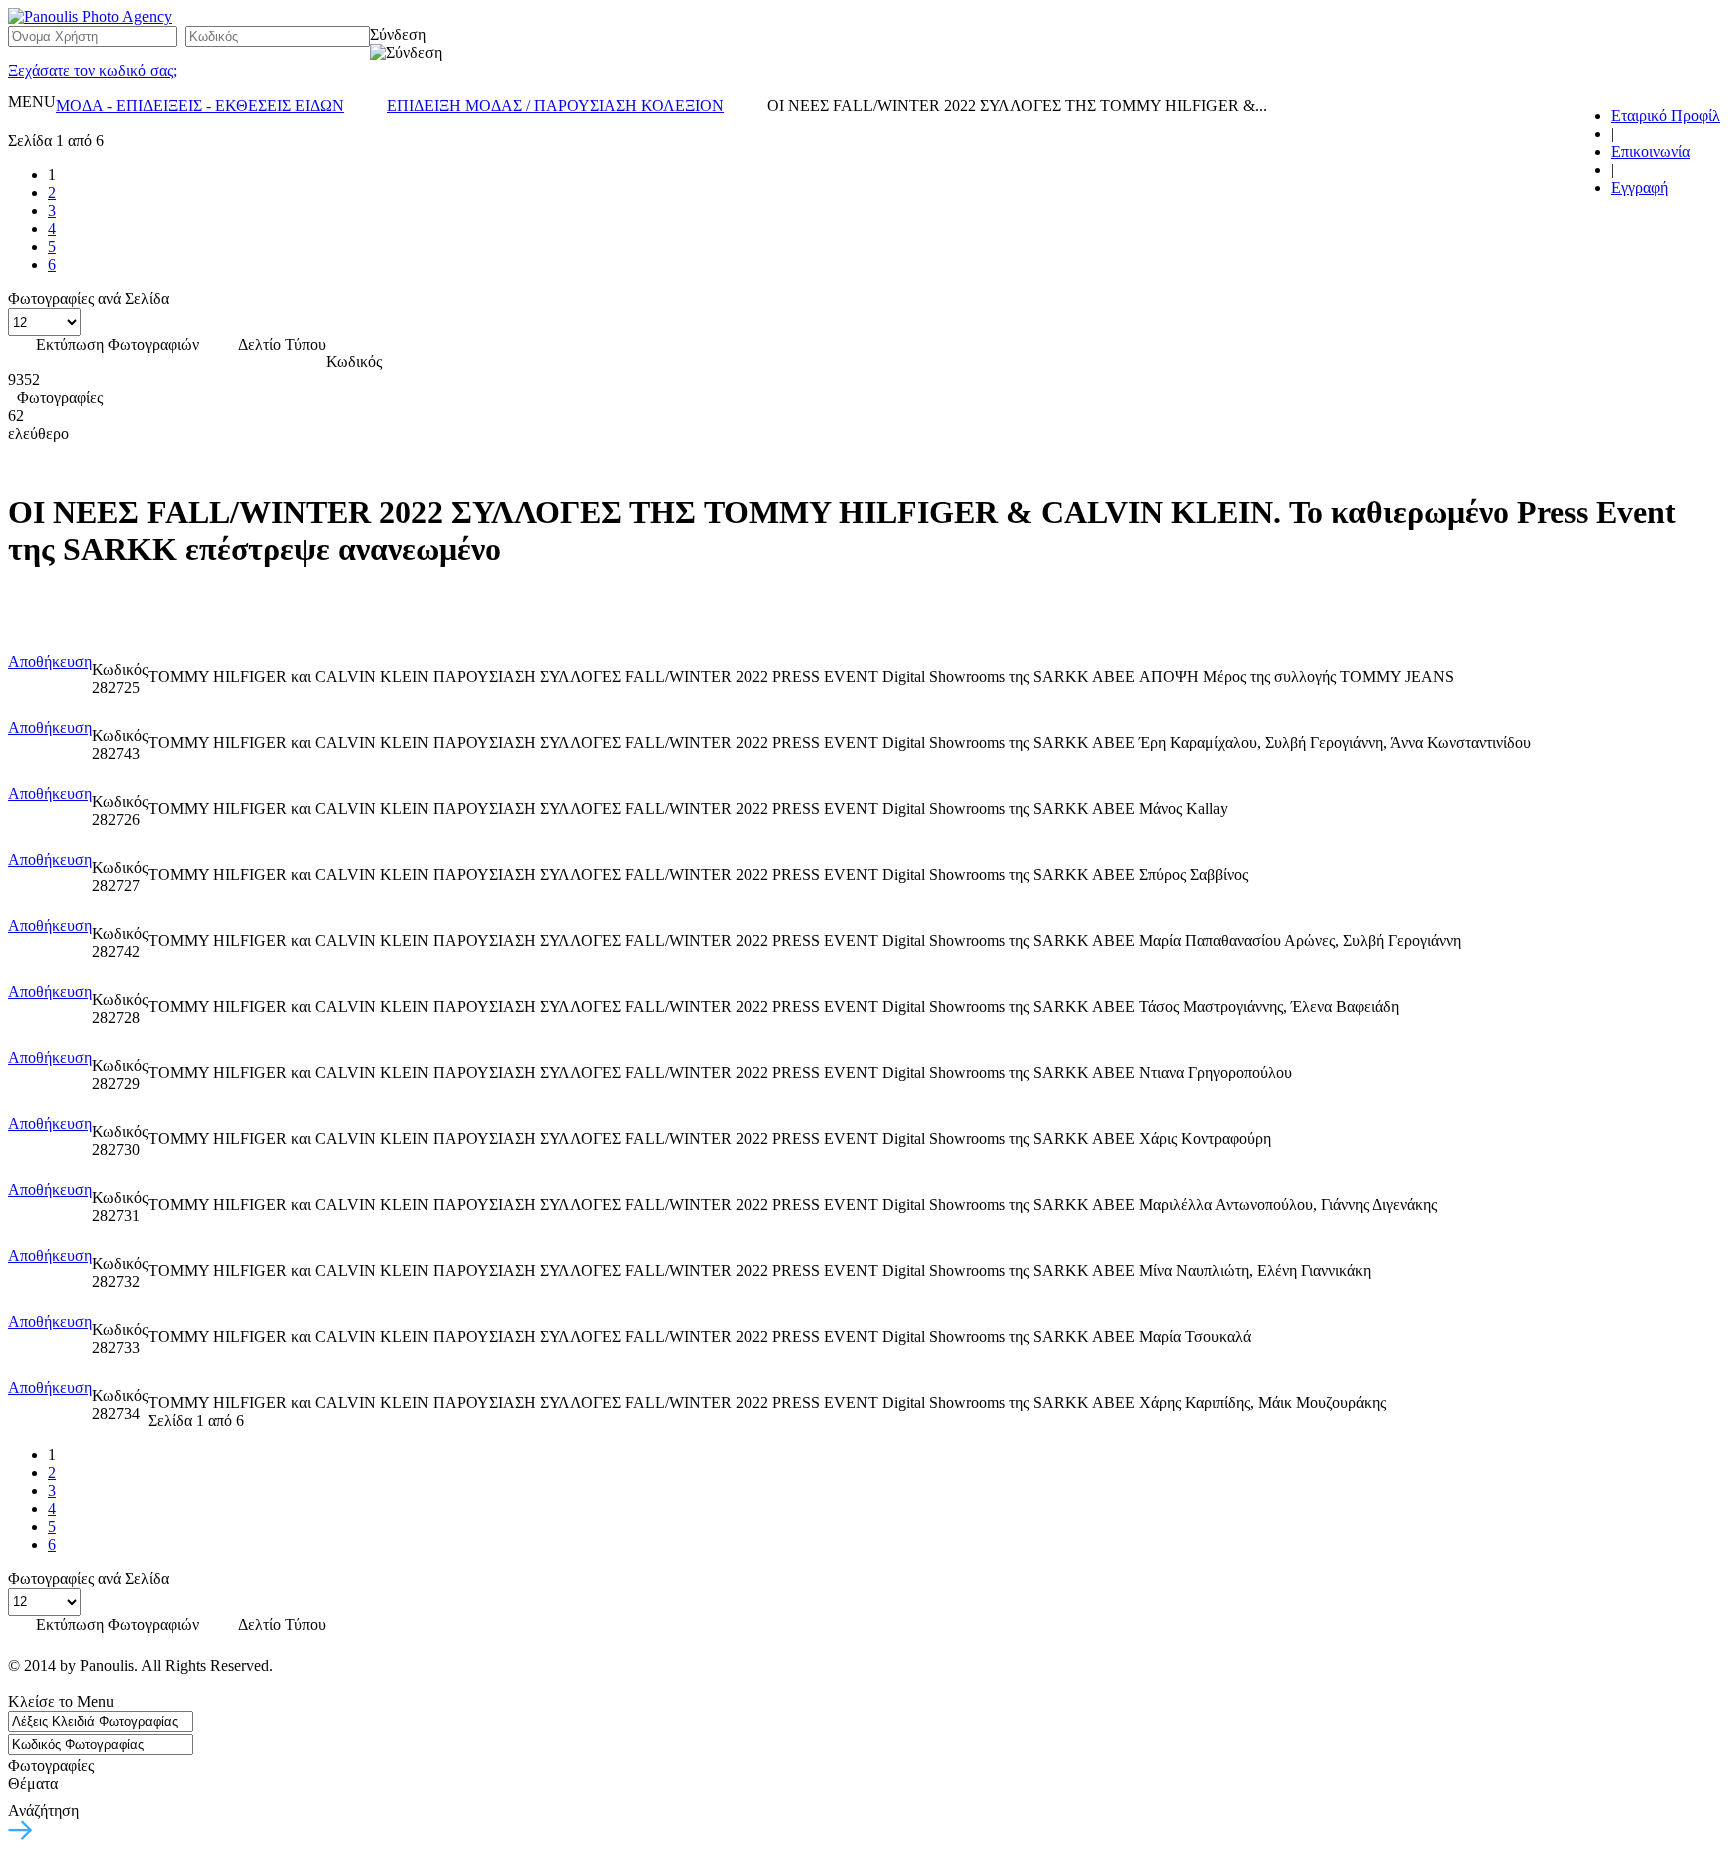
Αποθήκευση (50, 661)
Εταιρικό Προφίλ (1665, 115)
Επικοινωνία (1650, 151)
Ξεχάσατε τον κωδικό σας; (92, 70)
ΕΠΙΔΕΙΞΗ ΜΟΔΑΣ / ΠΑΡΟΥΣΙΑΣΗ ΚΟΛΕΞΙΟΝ (555, 105)
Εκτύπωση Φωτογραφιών (117, 344)
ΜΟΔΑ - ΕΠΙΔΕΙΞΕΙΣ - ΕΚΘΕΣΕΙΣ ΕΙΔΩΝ (200, 105)
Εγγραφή (1639, 187)
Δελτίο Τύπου (282, 344)
